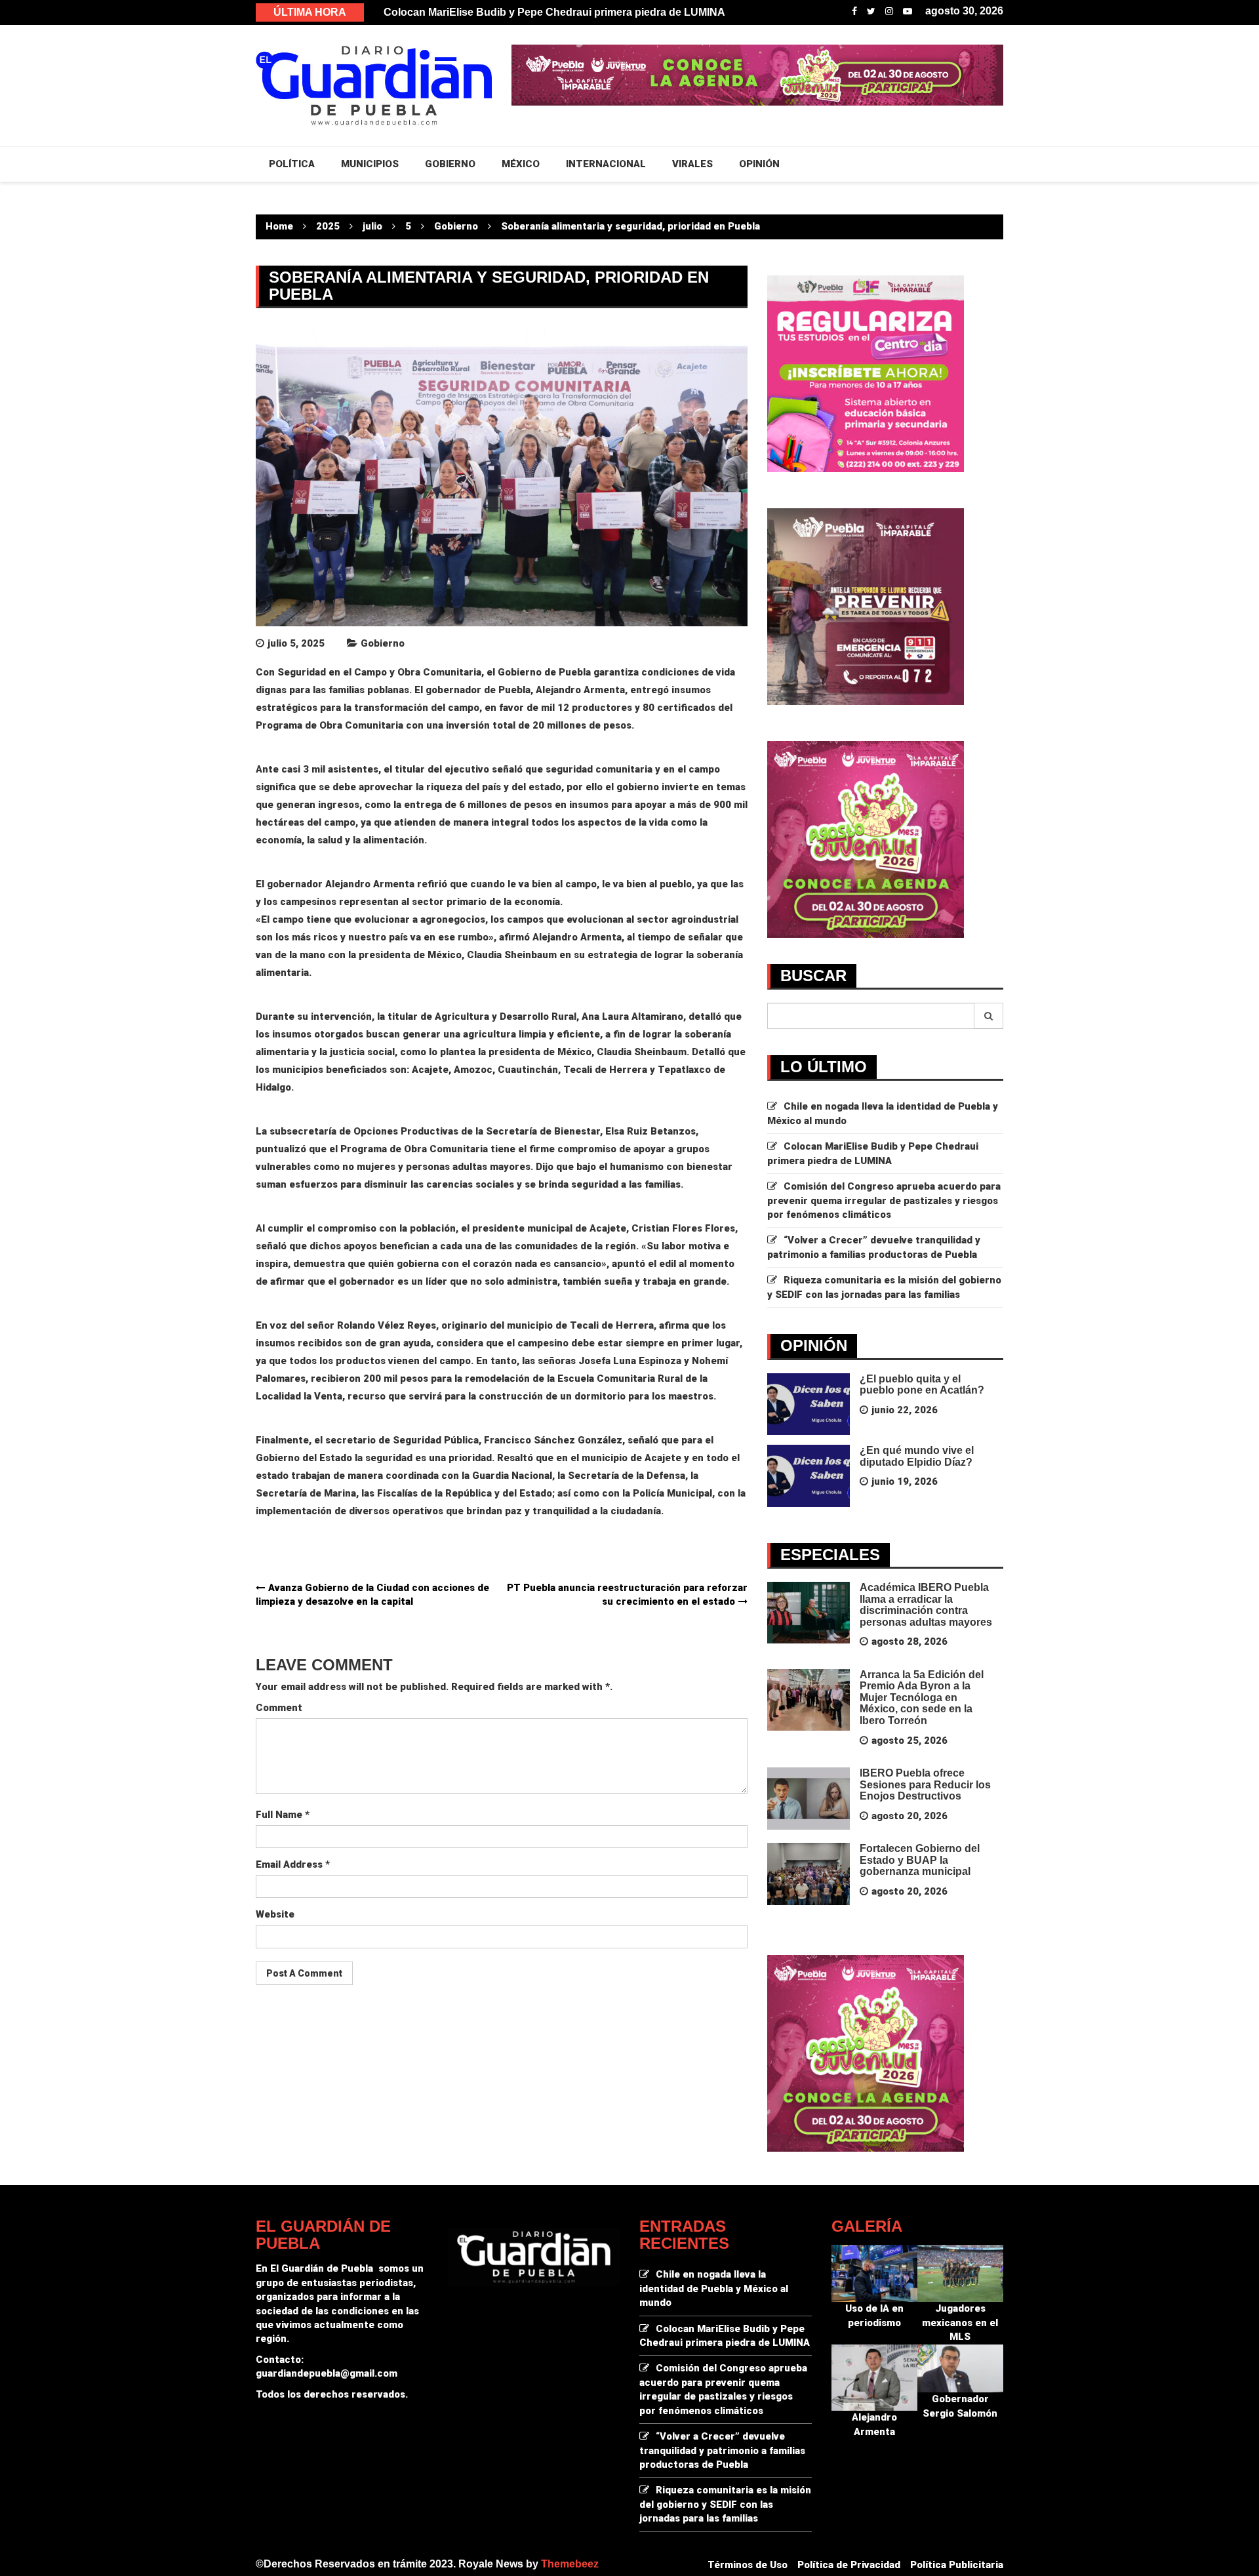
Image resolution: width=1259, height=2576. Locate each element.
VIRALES (692, 164)
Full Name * (283, 1815)
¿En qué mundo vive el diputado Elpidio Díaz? (917, 1456)
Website (275, 1914)
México (521, 164)
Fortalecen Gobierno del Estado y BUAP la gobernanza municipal (920, 1860)
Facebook (854, 11)
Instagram (889, 11)
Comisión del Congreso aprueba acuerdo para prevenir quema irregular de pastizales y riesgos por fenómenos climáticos (884, 1200)
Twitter (871, 11)
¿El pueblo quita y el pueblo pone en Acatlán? (922, 1385)
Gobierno (383, 643)
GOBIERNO (450, 164)
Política (292, 164)
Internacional (606, 164)
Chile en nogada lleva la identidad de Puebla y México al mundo (541, 12)
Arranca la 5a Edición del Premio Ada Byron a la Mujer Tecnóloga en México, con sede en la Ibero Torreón (922, 1698)
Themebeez (570, 2564)
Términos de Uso (748, 2565)
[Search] (989, 1016)
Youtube (908, 11)
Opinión (759, 164)
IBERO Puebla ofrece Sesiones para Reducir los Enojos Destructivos (925, 1784)
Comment (279, 1708)
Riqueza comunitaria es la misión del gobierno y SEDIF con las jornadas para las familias (725, 2504)
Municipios (370, 164)
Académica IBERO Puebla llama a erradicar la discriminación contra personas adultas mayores (926, 1605)
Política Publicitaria (957, 2565)
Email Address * (293, 1864)
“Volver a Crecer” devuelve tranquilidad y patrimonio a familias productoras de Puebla (722, 2450)
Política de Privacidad (849, 2565)
